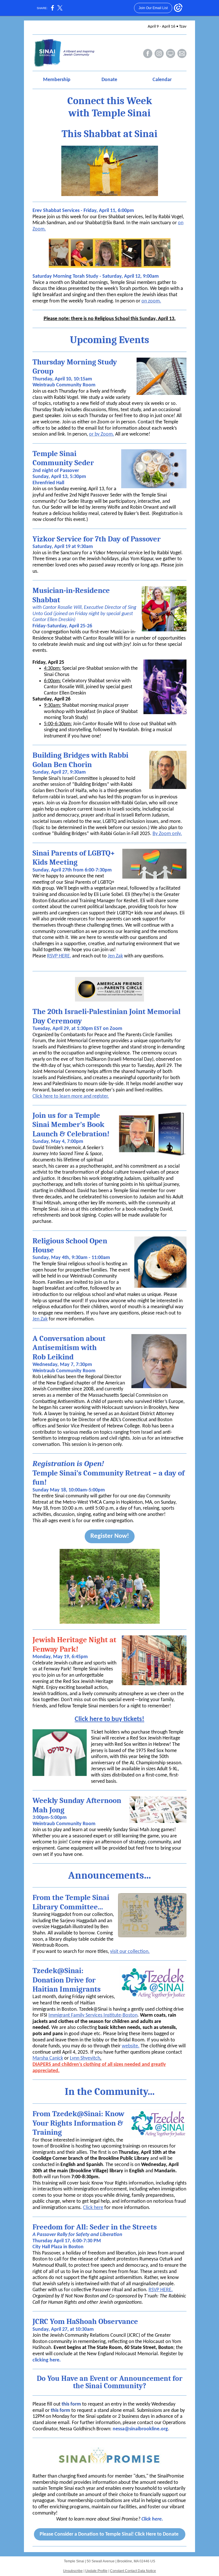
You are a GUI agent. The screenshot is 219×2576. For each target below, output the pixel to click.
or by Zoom (101, 434)
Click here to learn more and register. (71, 1096)
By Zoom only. (167, 834)
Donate (109, 80)
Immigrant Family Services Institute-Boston (93, 2015)
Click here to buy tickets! (109, 1719)
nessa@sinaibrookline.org (140, 2429)
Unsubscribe (73, 2571)
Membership (57, 80)
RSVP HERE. (161, 2290)
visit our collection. (130, 1952)
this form (71, 2404)
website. (131, 2046)
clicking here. (47, 2360)
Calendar (162, 80)
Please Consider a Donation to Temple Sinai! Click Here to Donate (110, 2534)
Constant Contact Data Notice (133, 2571)
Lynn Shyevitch (85, 2058)
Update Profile (96, 2571)
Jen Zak (115, 956)
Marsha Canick (48, 2058)
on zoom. (151, 301)
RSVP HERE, (59, 956)
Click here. (152, 2519)
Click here (93, 2208)
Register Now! (110, 1536)
